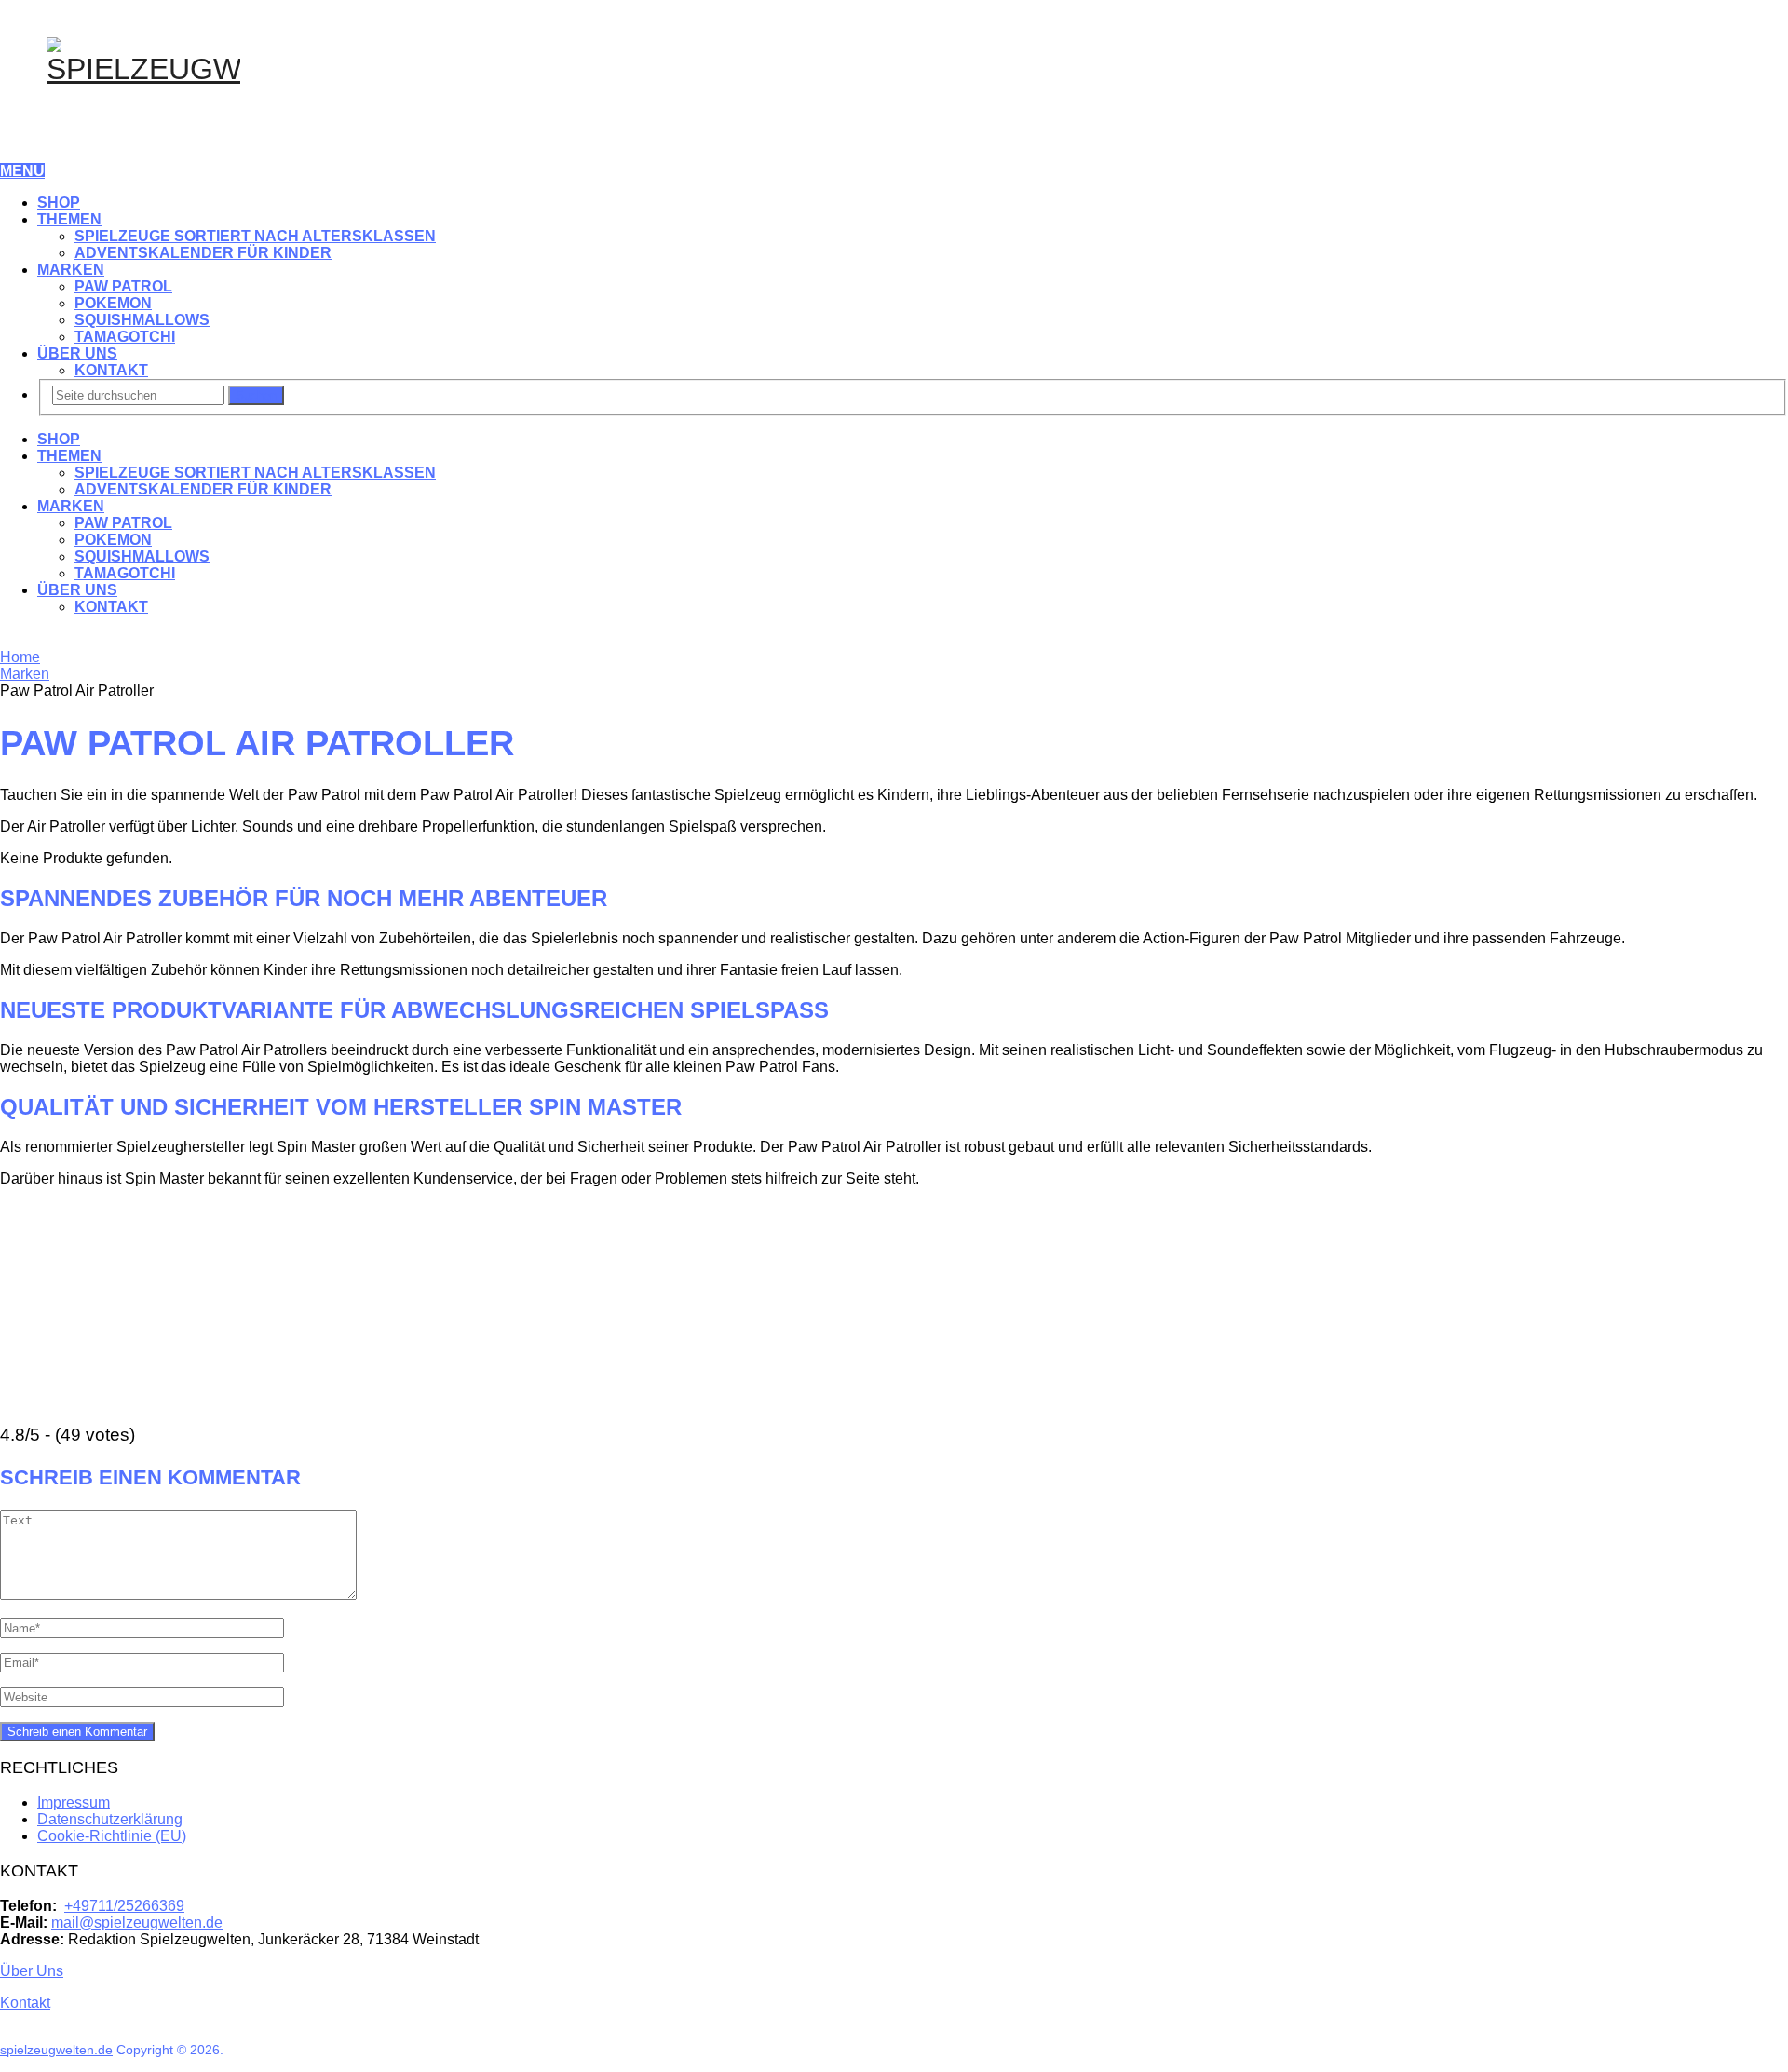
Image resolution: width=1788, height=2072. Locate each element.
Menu (22, 171)
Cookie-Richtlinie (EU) (112, 1836)
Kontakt (111, 370)
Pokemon (113, 303)
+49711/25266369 (124, 1906)
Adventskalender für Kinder (203, 253)
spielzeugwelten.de (56, 2050)
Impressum (74, 1802)
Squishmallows (142, 320)
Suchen (256, 395)
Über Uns (77, 353)
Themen (69, 219)
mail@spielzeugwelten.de (137, 1923)
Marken (71, 270)
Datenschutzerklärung (110, 1819)
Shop (59, 203)
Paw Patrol (123, 286)
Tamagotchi (125, 337)
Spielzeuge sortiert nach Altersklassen (255, 236)
